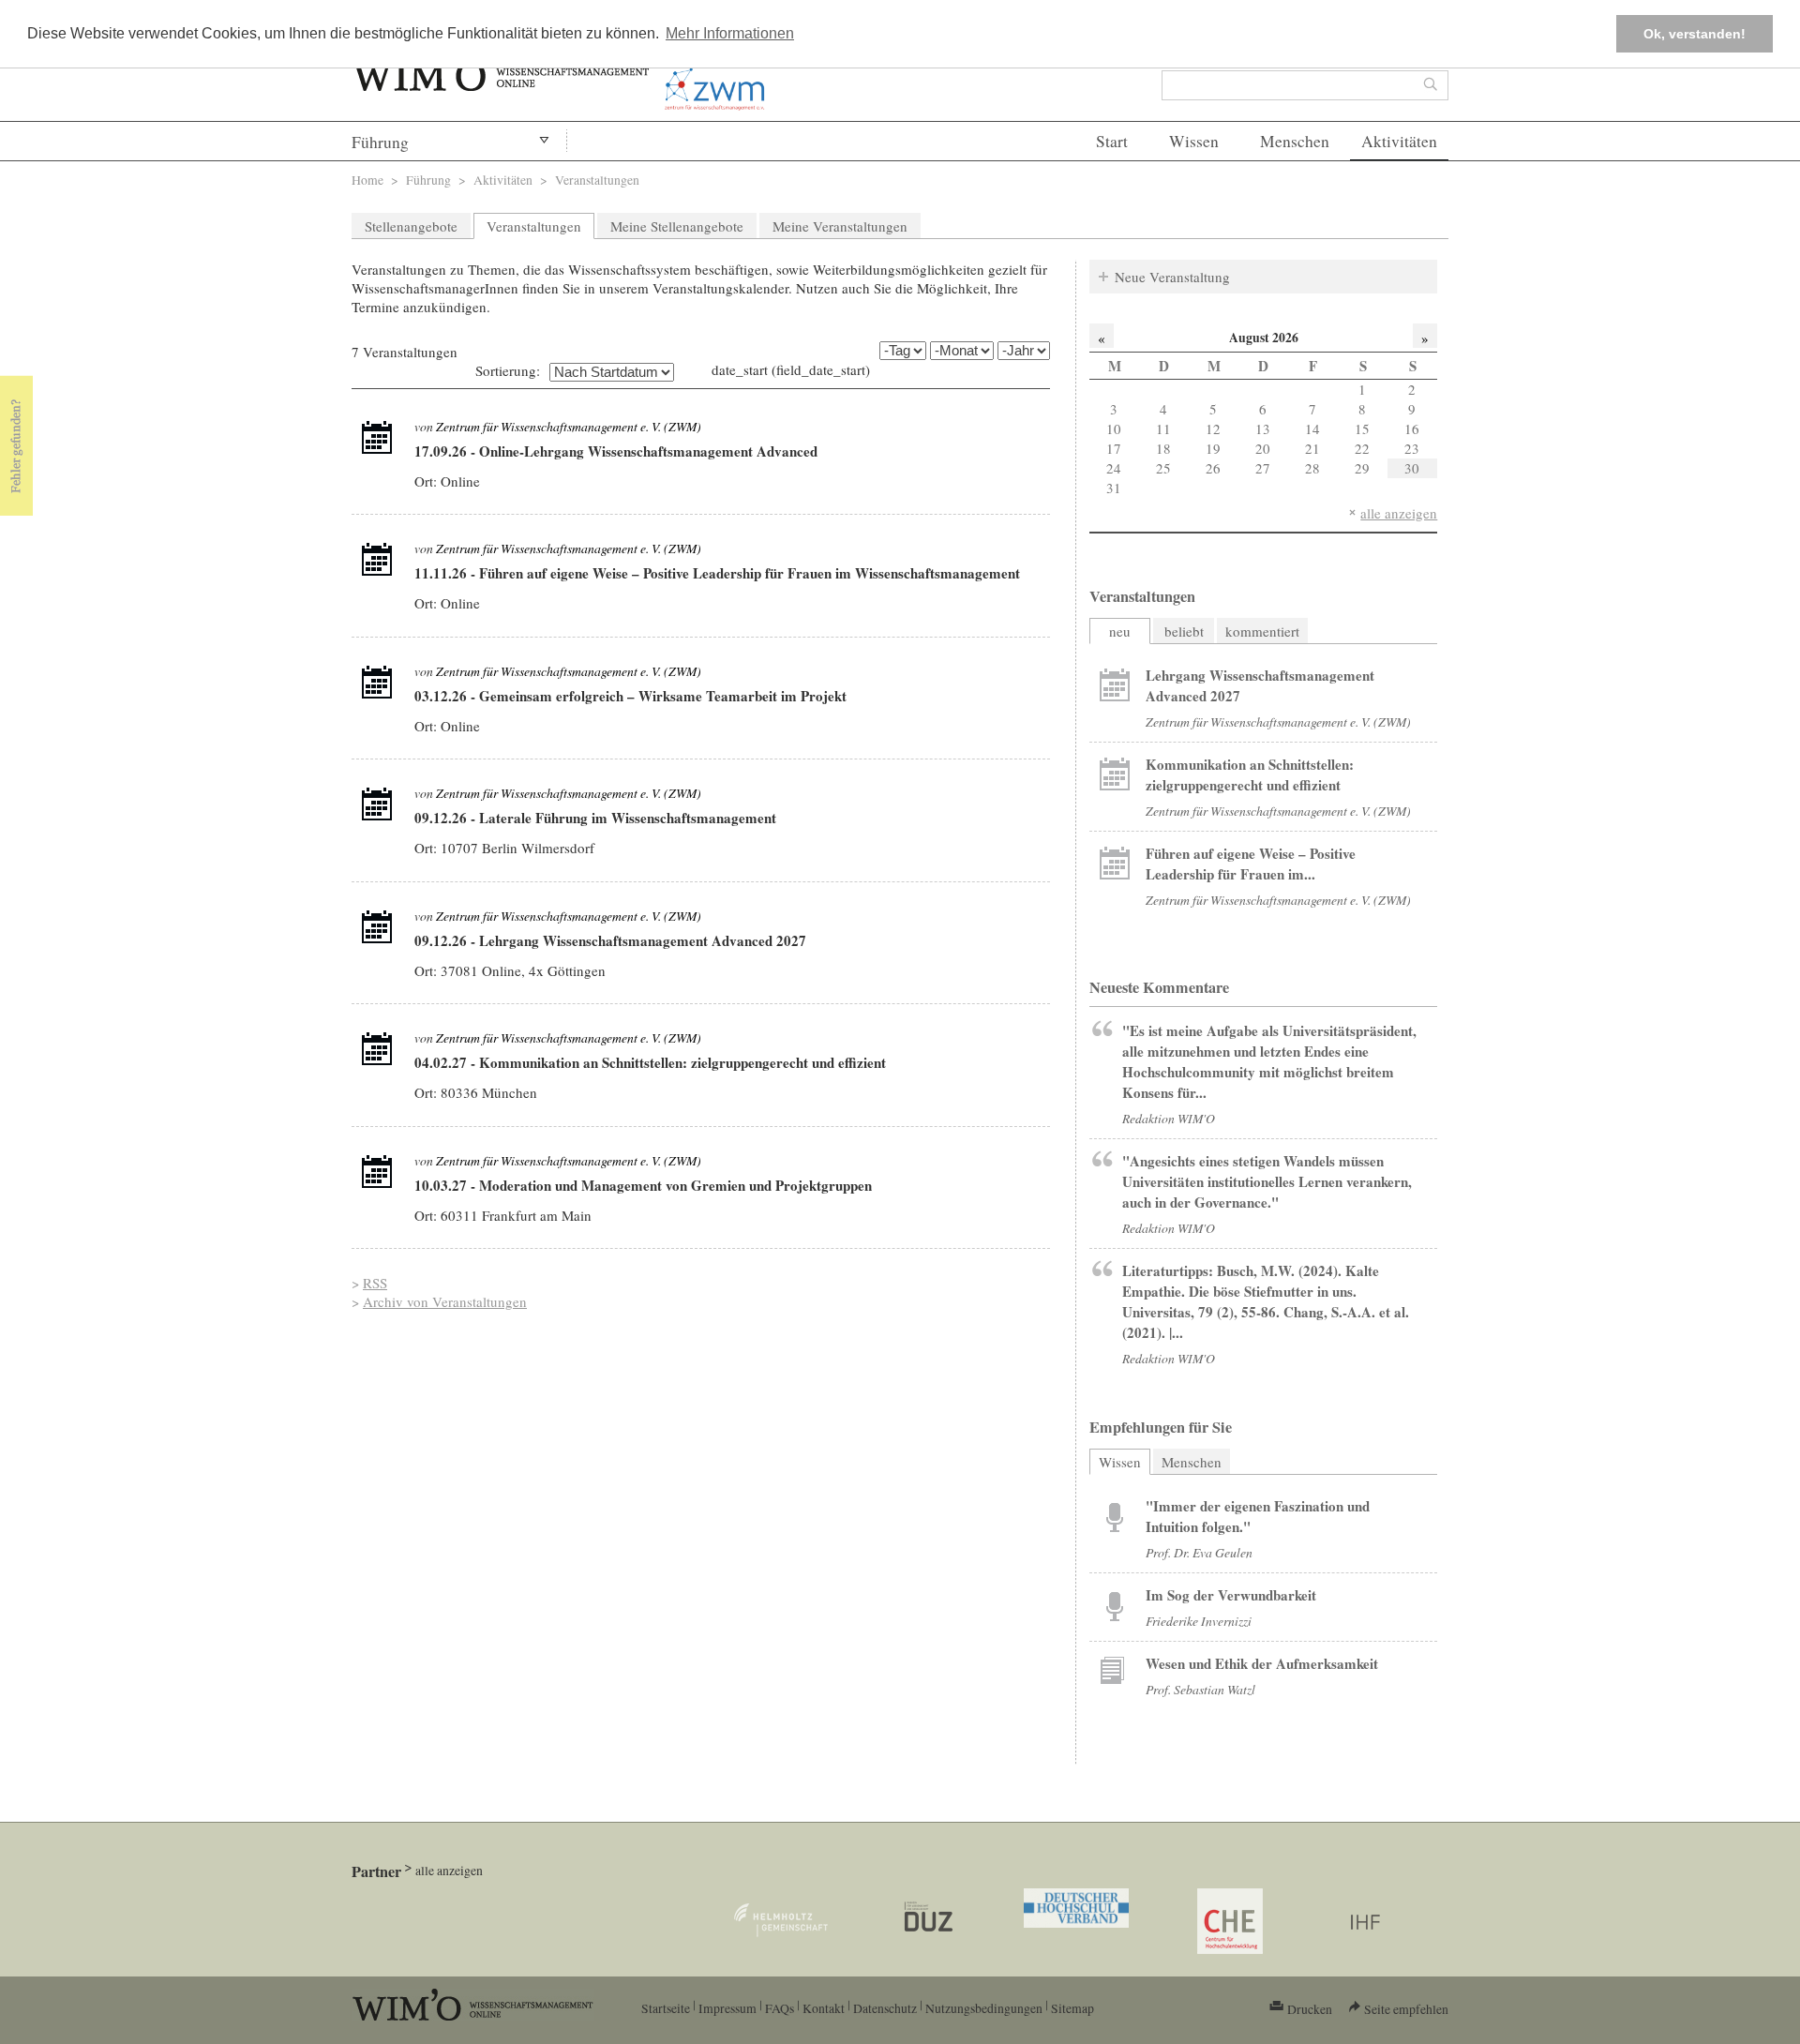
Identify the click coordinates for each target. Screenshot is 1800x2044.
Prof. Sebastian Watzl (1200, 1689)
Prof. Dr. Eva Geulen (1199, 1552)
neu (1120, 631)
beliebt (1184, 631)
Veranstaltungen (534, 226)
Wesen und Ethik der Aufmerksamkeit (1262, 1663)
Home (367, 180)
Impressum (727, 2008)
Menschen (1295, 141)
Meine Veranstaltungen (840, 226)
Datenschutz (885, 2008)
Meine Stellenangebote (677, 226)
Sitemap (1072, 2008)
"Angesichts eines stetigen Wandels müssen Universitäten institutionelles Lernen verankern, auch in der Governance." (1267, 1181)
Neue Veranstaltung (1172, 277)
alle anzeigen (1399, 513)
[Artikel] (377, 438)
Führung (380, 142)
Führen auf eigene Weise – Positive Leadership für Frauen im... (1251, 864)
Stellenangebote (411, 226)
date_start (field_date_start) (791, 369)
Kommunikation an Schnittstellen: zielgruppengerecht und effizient (1250, 774)
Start (1112, 141)
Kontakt (824, 2008)
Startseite (666, 2008)
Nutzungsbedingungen (984, 2008)
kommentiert (1262, 631)
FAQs (780, 2008)
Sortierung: (508, 370)
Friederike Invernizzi (1199, 1621)
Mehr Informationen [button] (730, 33)
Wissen (1194, 141)
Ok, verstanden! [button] (1695, 34)
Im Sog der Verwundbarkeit (1231, 1595)
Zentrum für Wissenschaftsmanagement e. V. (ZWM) (569, 426)
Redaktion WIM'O (1169, 1118)
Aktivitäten (1399, 141)
